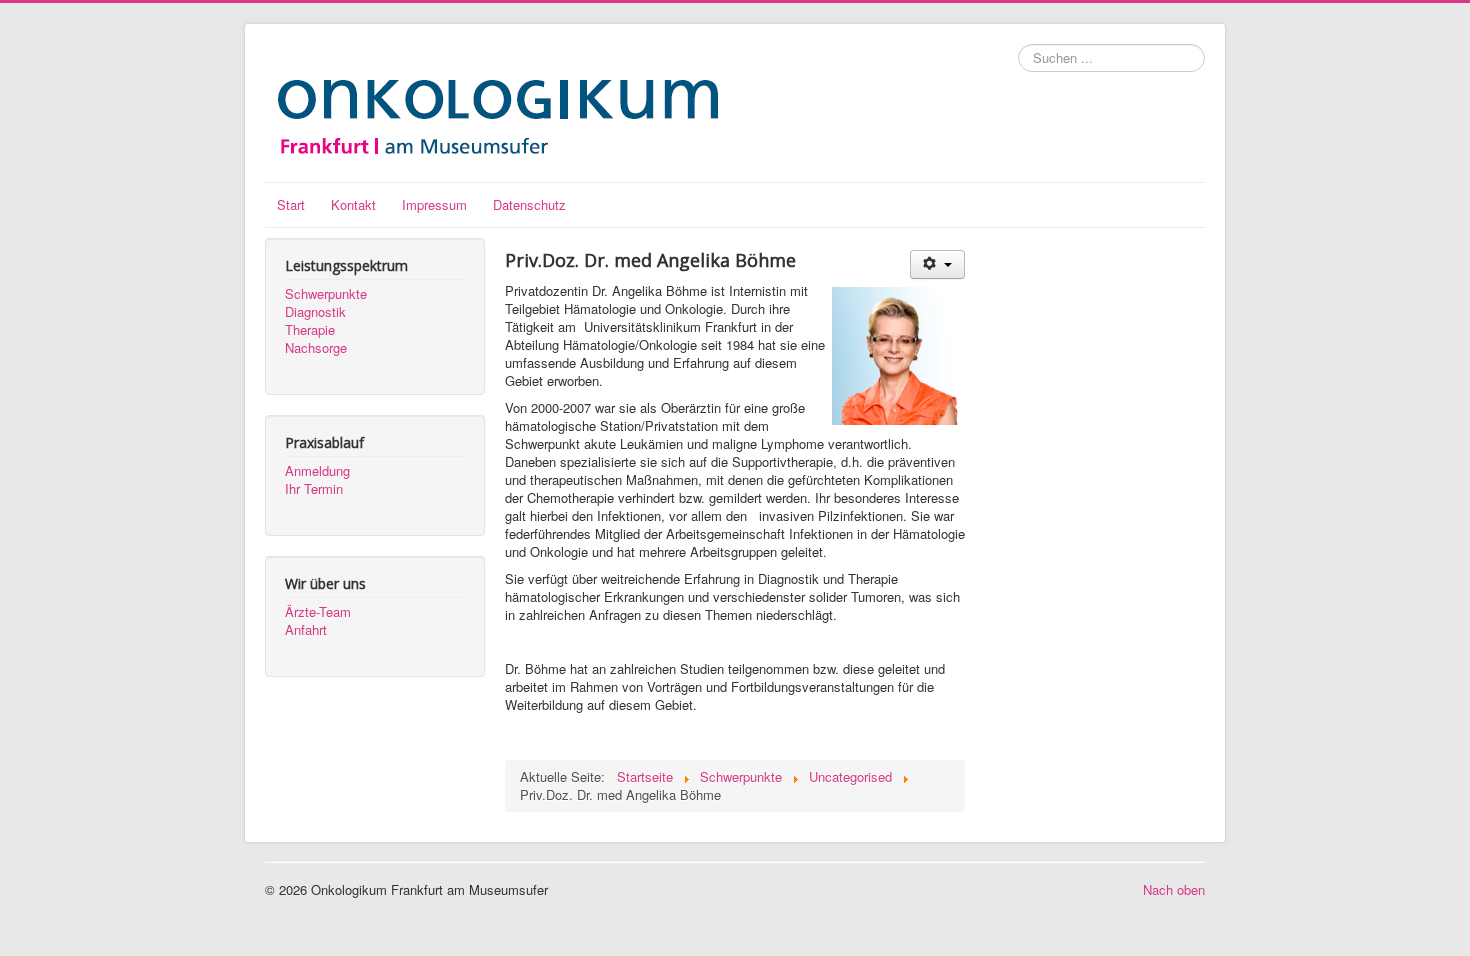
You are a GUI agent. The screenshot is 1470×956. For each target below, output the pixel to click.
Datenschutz (529, 204)
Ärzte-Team (318, 612)
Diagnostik (315, 312)
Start (291, 204)
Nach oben (1174, 889)
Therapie (310, 330)
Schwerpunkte (326, 294)
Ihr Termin (314, 489)
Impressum (434, 204)
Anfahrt (306, 630)
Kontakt (353, 204)
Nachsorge (316, 348)
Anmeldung (317, 471)
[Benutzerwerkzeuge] (937, 264)
